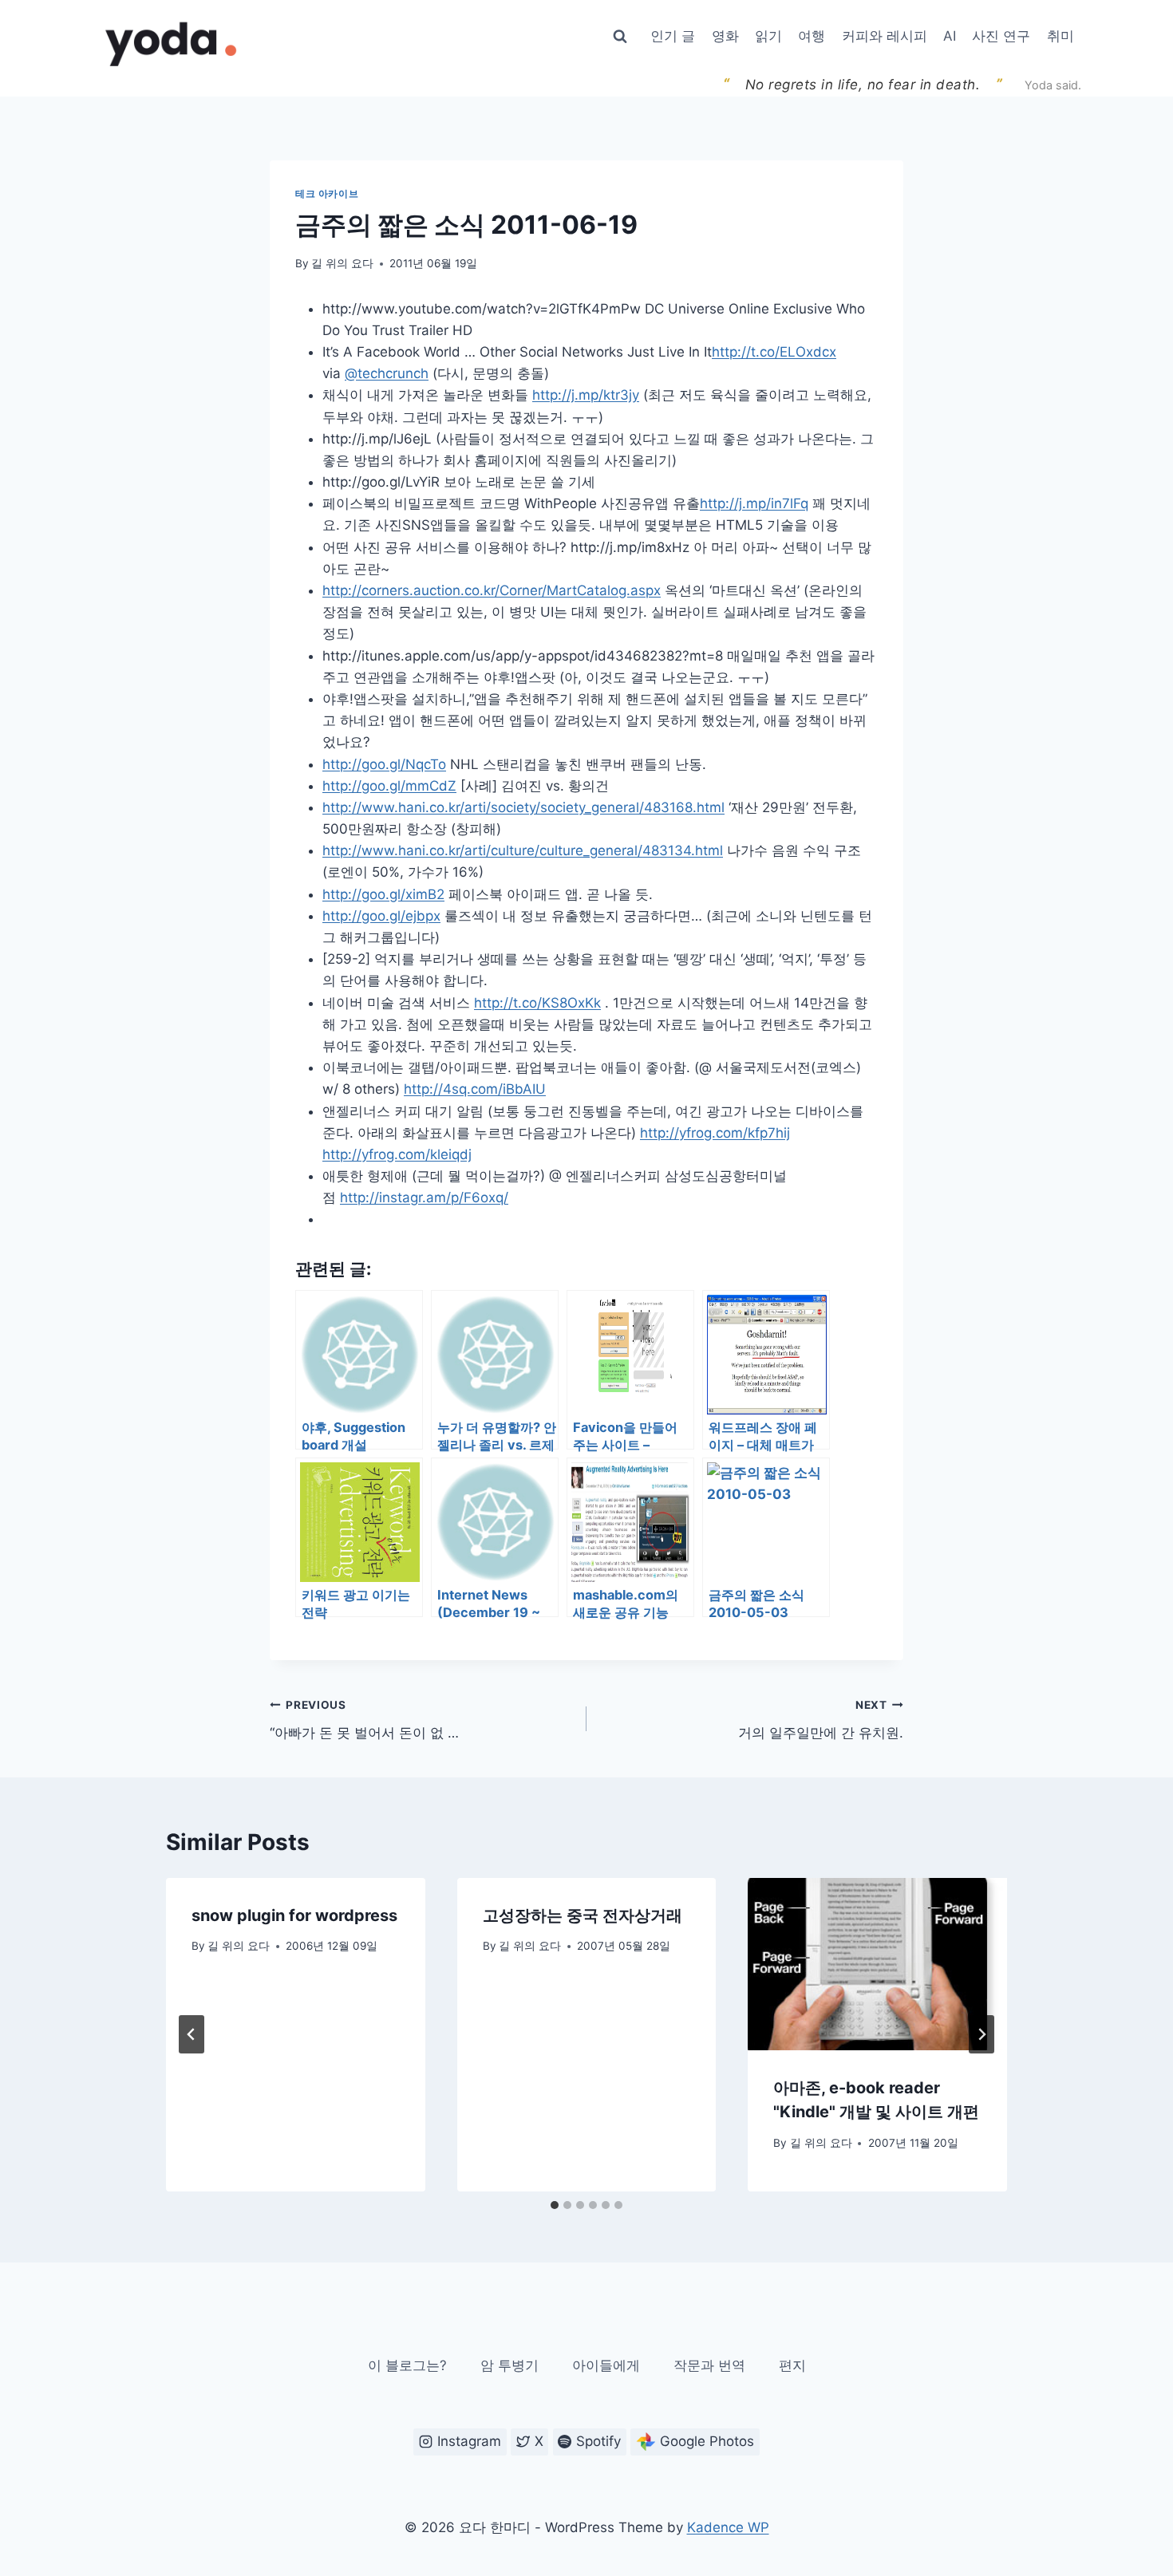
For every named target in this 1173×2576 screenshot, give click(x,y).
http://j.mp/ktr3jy (586, 395)
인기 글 (673, 36)
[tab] (555, 2205)
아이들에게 (606, 2365)
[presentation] (877, 1964)
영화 (725, 36)
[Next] (981, 2034)
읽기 (768, 36)
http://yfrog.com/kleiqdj (397, 1154)
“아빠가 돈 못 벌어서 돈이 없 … (364, 1720)
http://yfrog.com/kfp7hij (715, 1133)
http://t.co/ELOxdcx (774, 352)
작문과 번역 (709, 2365)
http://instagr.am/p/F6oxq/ (424, 1197)
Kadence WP (728, 2527)
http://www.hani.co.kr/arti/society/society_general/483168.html (523, 807)
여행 (812, 36)
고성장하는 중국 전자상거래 (583, 1915)
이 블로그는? (407, 2365)
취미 (1060, 36)
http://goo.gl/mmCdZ (389, 786)
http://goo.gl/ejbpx (381, 916)
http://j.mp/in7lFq (754, 503)
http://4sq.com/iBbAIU (475, 1089)
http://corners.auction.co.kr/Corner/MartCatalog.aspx (492, 590)
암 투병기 (509, 2365)
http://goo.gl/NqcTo (384, 764)
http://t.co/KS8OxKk (537, 1003)
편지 (792, 2365)
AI (950, 36)
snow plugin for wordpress (294, 1915)
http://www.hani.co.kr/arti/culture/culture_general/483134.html (523, 850)
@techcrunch (387, 373)
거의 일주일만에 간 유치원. (821, 1720)
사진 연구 (1001, 36)
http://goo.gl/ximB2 (383, 894)
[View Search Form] (620, 37)
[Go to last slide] (192, 2034)
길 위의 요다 (342, 263)
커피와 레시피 (885, 36)
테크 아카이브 (327, 193)
